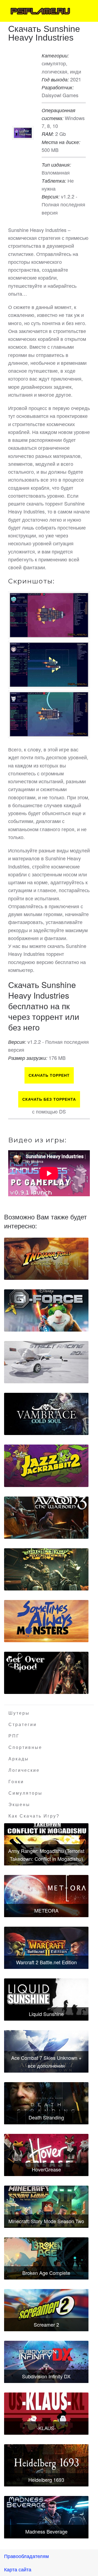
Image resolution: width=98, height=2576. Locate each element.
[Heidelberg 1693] (46, 2465)
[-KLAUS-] (46, 2414)
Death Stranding (46, 2117)
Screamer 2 (46, 2324)
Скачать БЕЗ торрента (49, 1099)
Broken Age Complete (46, 2273)
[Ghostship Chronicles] (46, 1569)
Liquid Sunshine (46, 2014)
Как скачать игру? (34, 1816)
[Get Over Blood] (46, 1673)
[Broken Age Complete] (46, 2258)
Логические (24, 1770)
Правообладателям (26, 2556)
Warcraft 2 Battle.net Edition (46, 1962)
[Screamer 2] (46, 2310)
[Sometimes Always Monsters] (46, 1621)
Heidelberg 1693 (46, 2480)
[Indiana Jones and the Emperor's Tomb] (46, 1259)
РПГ (14, 1736)
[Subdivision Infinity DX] (46, 2362)
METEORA (46, 1910)
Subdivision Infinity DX (46, 2376)
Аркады (19, 1759)
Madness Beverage (46, 2531)
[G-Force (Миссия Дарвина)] (46, 1310)
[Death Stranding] (46, 2103)
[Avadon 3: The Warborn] (46, 1518)
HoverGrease (46, 2169)
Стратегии (23, 1725)
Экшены (19, 1805)
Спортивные (25, 1747)
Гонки (16, 1782)
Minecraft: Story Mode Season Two (46, 2221)
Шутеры (19, 1713)
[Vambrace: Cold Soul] (46, 1414)
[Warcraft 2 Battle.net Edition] (46, 1948)
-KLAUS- (46, 2428)
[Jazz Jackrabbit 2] (46, 1466)
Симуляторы (25, 1793)
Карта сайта (18, 2569)
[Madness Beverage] (46, 2517)
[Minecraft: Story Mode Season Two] (46, 2207)
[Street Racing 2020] (46, 1362)
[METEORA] (46, 1896)
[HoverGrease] (46, 2155)
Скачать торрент (49, 1075)
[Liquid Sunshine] (46, 2000)
